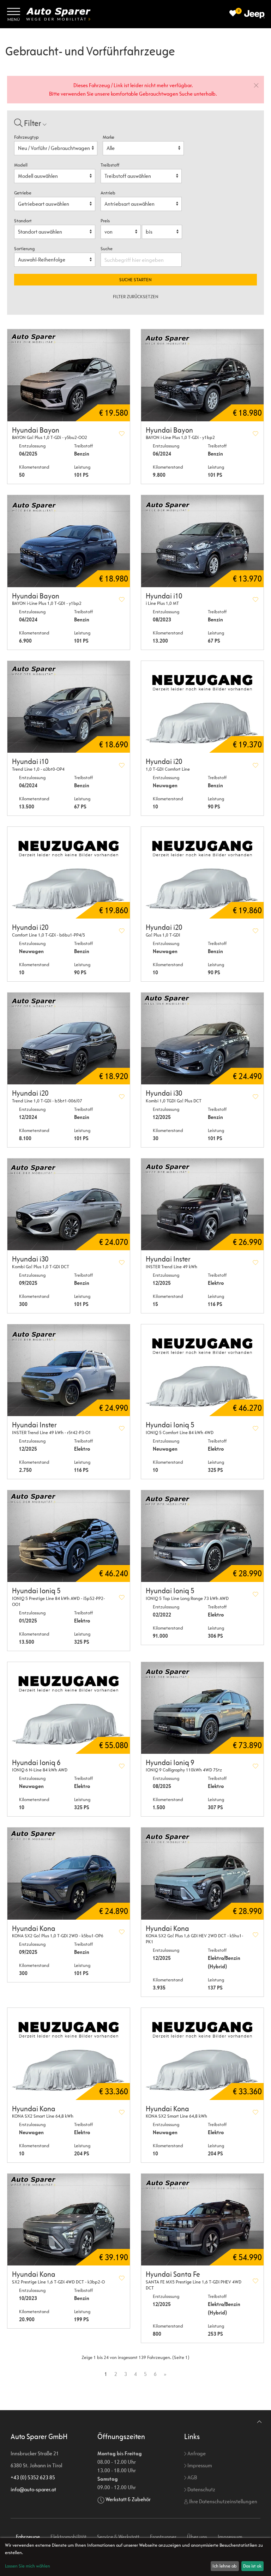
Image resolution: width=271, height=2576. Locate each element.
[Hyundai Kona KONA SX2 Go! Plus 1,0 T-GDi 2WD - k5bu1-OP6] (69, 1873)
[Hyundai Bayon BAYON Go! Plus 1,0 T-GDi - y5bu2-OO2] (69, 375)
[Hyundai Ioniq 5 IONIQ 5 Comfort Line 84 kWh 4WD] (202, 1370)
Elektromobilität (68, 2537)
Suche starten (135, 280)
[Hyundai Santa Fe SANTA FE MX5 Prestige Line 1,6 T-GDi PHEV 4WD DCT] (202, 2220)
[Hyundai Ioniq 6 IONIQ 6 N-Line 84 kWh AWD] (69, 1708)
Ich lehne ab (225, 2566)
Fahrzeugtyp (26, 137)
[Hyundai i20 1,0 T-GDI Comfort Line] (202, 707)
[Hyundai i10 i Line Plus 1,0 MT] (202, 541)
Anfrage (196, 2453)
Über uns (197, 2537)
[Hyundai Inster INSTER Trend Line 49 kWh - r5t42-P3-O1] (69, 1370)
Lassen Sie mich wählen (28, 2566)
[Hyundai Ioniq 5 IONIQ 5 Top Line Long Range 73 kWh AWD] (202, 1536)
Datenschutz (201, 2489)
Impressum (199, 2465)
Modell (21, 165)
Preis (105, 221)
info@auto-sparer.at (33, 2489)
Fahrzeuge (28, 2537)
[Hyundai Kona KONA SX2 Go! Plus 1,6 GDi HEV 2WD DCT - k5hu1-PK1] (202, 1873)
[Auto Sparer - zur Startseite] (58, 14)
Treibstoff (110, 165)
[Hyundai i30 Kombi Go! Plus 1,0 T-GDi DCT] (69, 1204)
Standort (23, 221)
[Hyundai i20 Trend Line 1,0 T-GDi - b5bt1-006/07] (69, 1039)
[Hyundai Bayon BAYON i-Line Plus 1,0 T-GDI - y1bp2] (69, 541)
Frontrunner (163, 2537)
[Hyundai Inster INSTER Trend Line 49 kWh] (202, 1204)
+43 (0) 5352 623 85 (33, 2477)
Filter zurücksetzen (136, 297)
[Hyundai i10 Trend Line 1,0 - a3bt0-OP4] (69, 707)
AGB (192, 2477)
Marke (109, 137)
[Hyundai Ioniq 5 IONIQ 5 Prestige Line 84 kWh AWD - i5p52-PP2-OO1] (69, 1536)
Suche (107, 249)
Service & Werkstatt (118, 2537)
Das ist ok (252, 2566)
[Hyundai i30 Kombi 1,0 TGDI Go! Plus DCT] (202, 1039)
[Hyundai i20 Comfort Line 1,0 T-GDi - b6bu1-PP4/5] (69, 873)
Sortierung (24, 249)
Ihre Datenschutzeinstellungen (223, 2501)
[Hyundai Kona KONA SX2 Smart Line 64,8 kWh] (69, 2054)
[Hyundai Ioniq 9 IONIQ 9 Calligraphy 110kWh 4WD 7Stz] (202, 1708)
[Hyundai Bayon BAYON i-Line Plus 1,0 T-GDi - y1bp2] (202, 375)
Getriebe (23, 193)
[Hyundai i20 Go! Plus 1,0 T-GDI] (202, 873)
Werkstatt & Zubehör (128, 2499)
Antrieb (108, 193)
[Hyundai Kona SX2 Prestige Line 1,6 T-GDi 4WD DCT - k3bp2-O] (69, 2220)
